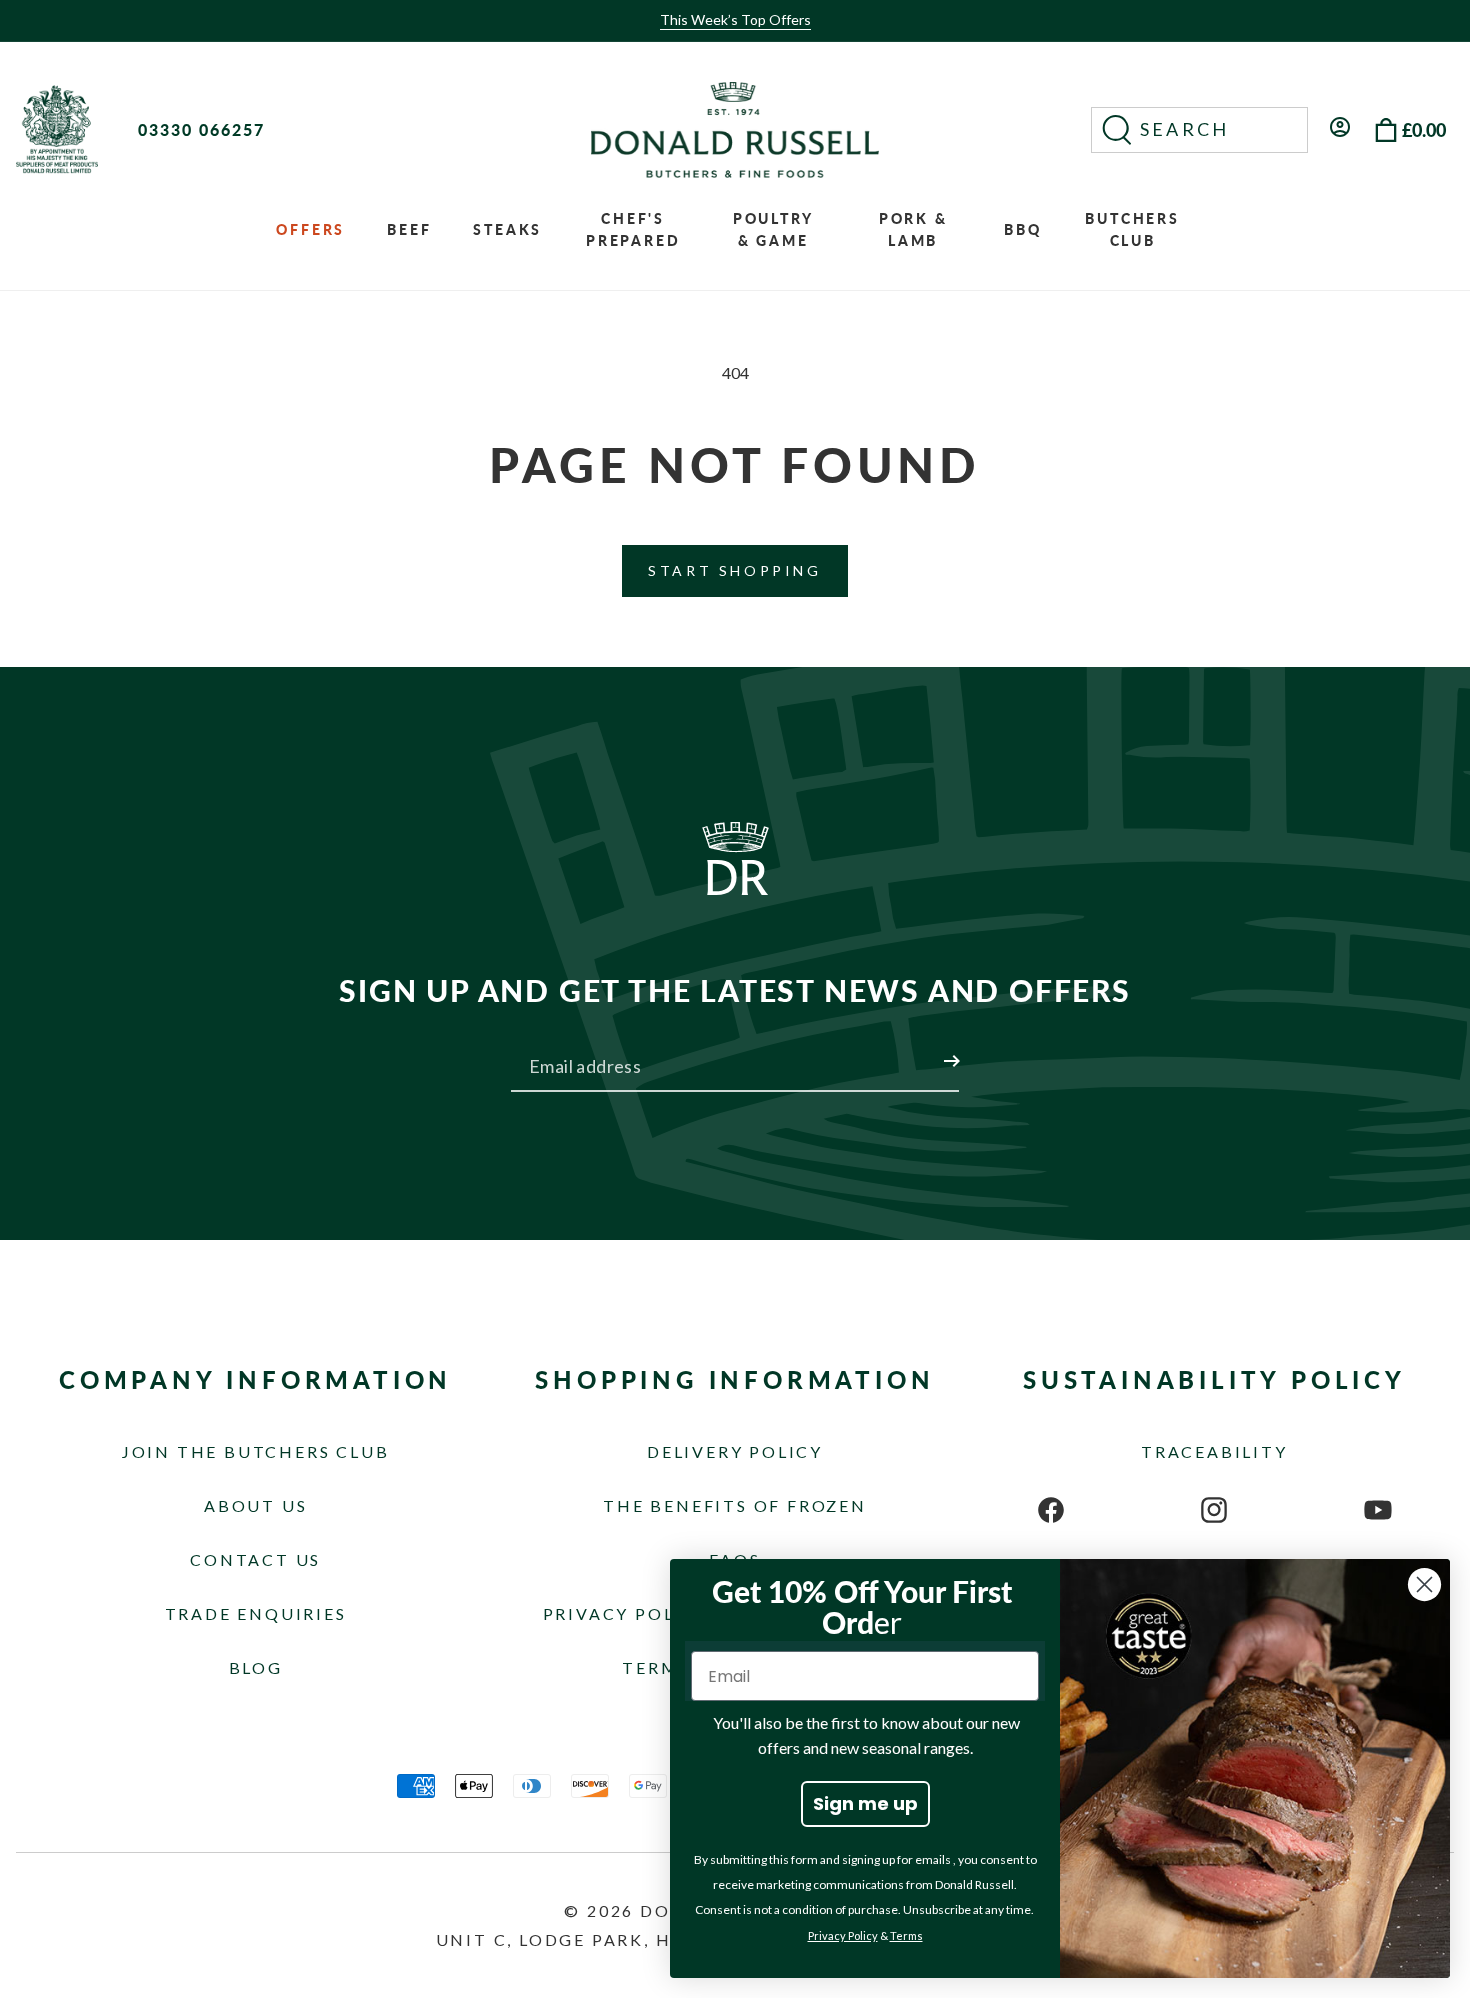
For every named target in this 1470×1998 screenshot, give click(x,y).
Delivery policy (735, 1451)
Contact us (255, 1559)
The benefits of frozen (735, 1505)
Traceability (1214, 1451)
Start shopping (734, 570)
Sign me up (865, 1803)
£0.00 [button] (1424, 130)
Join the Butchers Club (256, 1451)
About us (255, 1505)
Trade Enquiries (256, 1613)
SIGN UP (928, 1049)
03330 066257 (201, 129)
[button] (1199, 130)
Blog (256, 1667)
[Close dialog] (1424, 1584)
